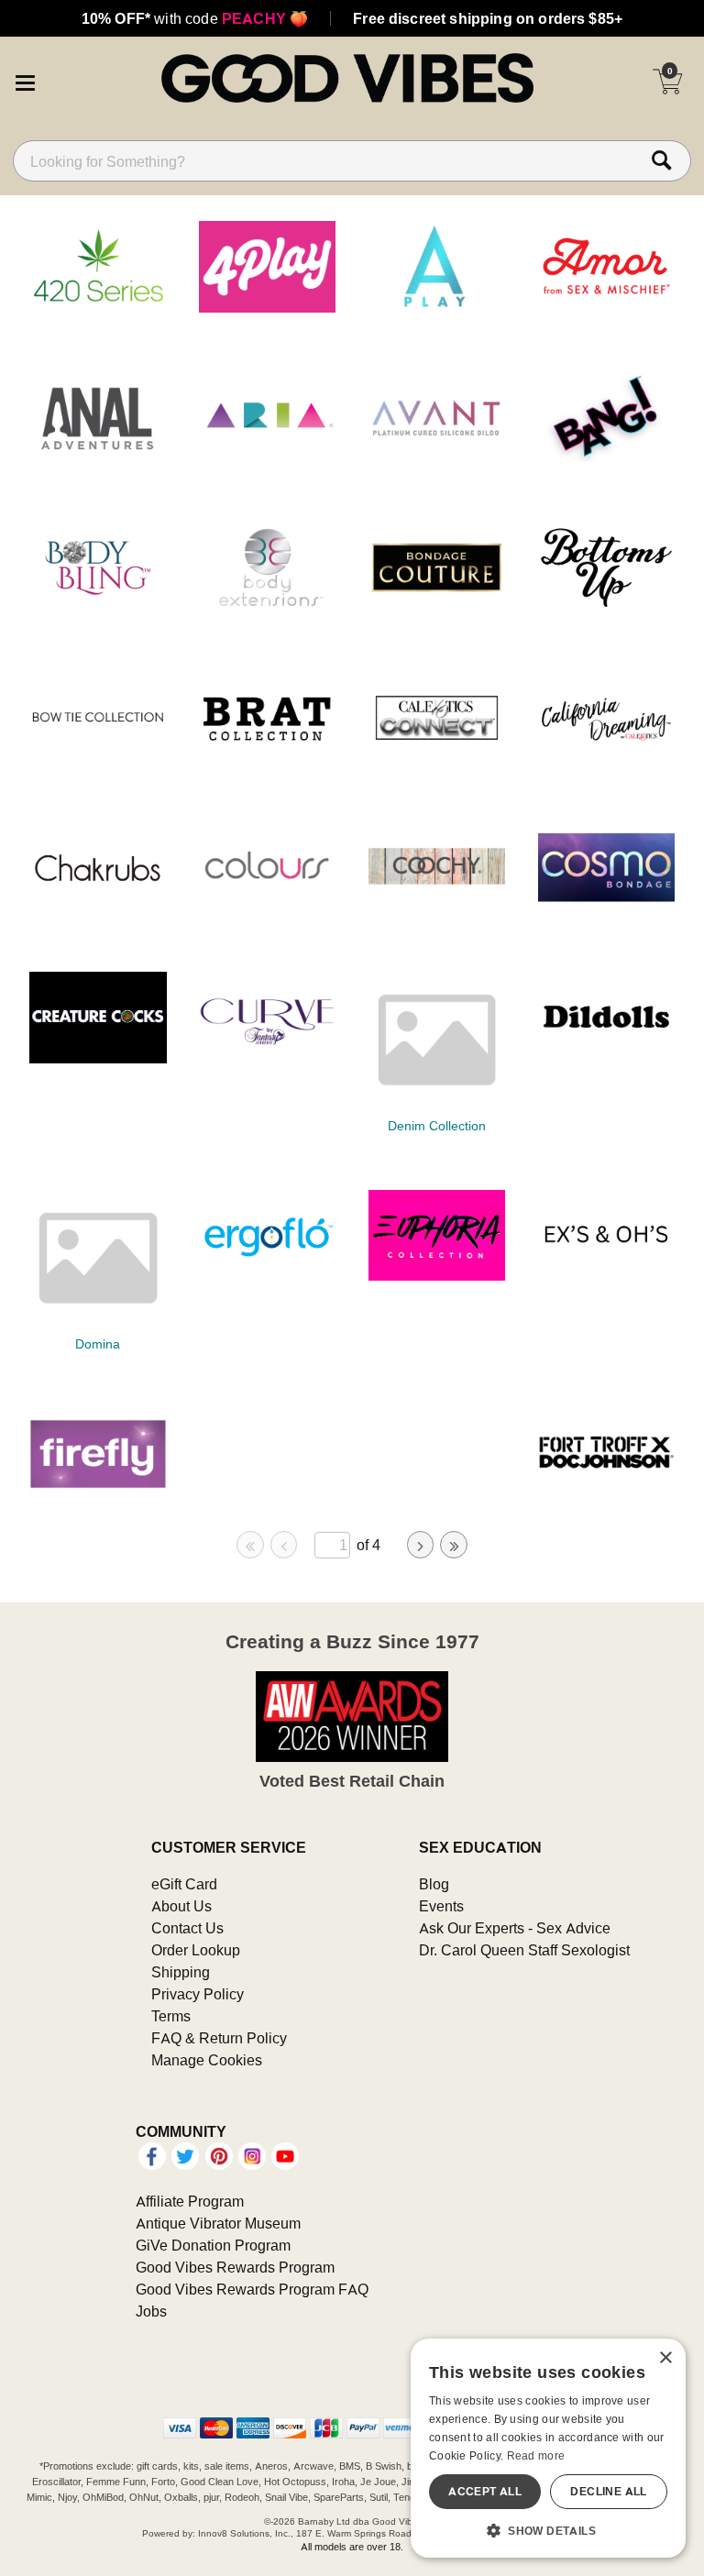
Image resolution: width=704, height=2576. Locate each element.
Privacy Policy (198, 1994)
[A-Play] (437, 308)
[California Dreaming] (607, 758)
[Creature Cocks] (98, 1058)
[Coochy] (437, 908)
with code (195, 18)
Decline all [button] (608, 2491)
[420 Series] (98, 307)
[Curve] (268, 1058)
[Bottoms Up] (607, 608)
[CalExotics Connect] (437, 758)
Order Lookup (196, 1950)
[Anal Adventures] (98, 457)
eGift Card (184, 1884)
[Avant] (437, 457)
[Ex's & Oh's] (607, 1275)
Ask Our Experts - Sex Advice (515, 1928)
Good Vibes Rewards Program (235, 2267)
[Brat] (268, 758)
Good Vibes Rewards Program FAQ (252, 2289)
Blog (434, 1884)
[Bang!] (607, 457)
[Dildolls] (607, 1058)
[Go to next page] (421, 1545)
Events (441, 1906)
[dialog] (548, 2448)
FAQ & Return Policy (219, 2038)
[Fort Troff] (607, 1493)
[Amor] (607, 307)
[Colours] (268, 908)
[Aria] (268, 457)
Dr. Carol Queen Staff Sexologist (524, 1950)
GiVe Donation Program (213, 2245)
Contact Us (187, 1928)
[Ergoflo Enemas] (268, 1275)
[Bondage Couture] (437, 608)
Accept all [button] (485, 2491)
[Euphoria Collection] (437, 1275)
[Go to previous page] (284, 1545)
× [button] (665, 2358)
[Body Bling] (98, 608)
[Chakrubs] (98, 908)
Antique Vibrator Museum (218, 2223)
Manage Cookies (207, 2060)
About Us (181, 1906)
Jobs (151, 2311)
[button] (25, 81)
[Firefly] (98, 1494)
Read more (536, 2455)
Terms (171, 2016)
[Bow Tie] (98, 758)
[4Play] (268, 307)
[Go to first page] (250, 1545)
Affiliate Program (190, 2201)
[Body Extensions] (268, 608)
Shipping (181, 1972)
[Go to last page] (454, 1545)
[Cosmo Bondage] (607, 908)
